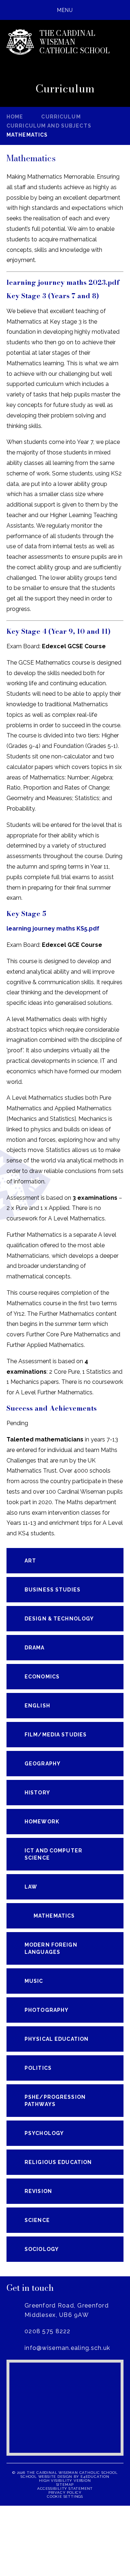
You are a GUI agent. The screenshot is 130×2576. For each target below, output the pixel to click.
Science (37, 2220)
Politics (38, 2068)
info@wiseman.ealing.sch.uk (67, 2348)
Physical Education (57, 2039)
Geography (43, 1764)
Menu (65, 10)
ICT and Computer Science (53, 1854)
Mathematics (27, 135)
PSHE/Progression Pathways (55, 2101)
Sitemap (65, 2485)
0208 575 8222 (48, 2331)
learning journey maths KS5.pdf (53, 929)
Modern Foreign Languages (51, 1948)
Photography (47, 2010)
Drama (35, 1648)
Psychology (44, 2133)
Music (34, 1981)
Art (30, 1561)
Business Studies (53, 1590)
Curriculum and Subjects (49, 126)
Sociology (42, 2249)
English (37, 1706)
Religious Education (58, 2162)
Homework (42, 1822)
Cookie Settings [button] (65, 2496)
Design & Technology (59, 1619)
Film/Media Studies (56, 1735)
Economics (42, 1677)
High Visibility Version (65, 2481)
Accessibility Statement (65, 2488)
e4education (95, 2477)
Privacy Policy (65, 2492)
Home (15, 117)
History (37, 1793)
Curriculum (61, 117)
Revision (38, 2191)
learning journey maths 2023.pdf (63, 282)
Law (31, 1887)
